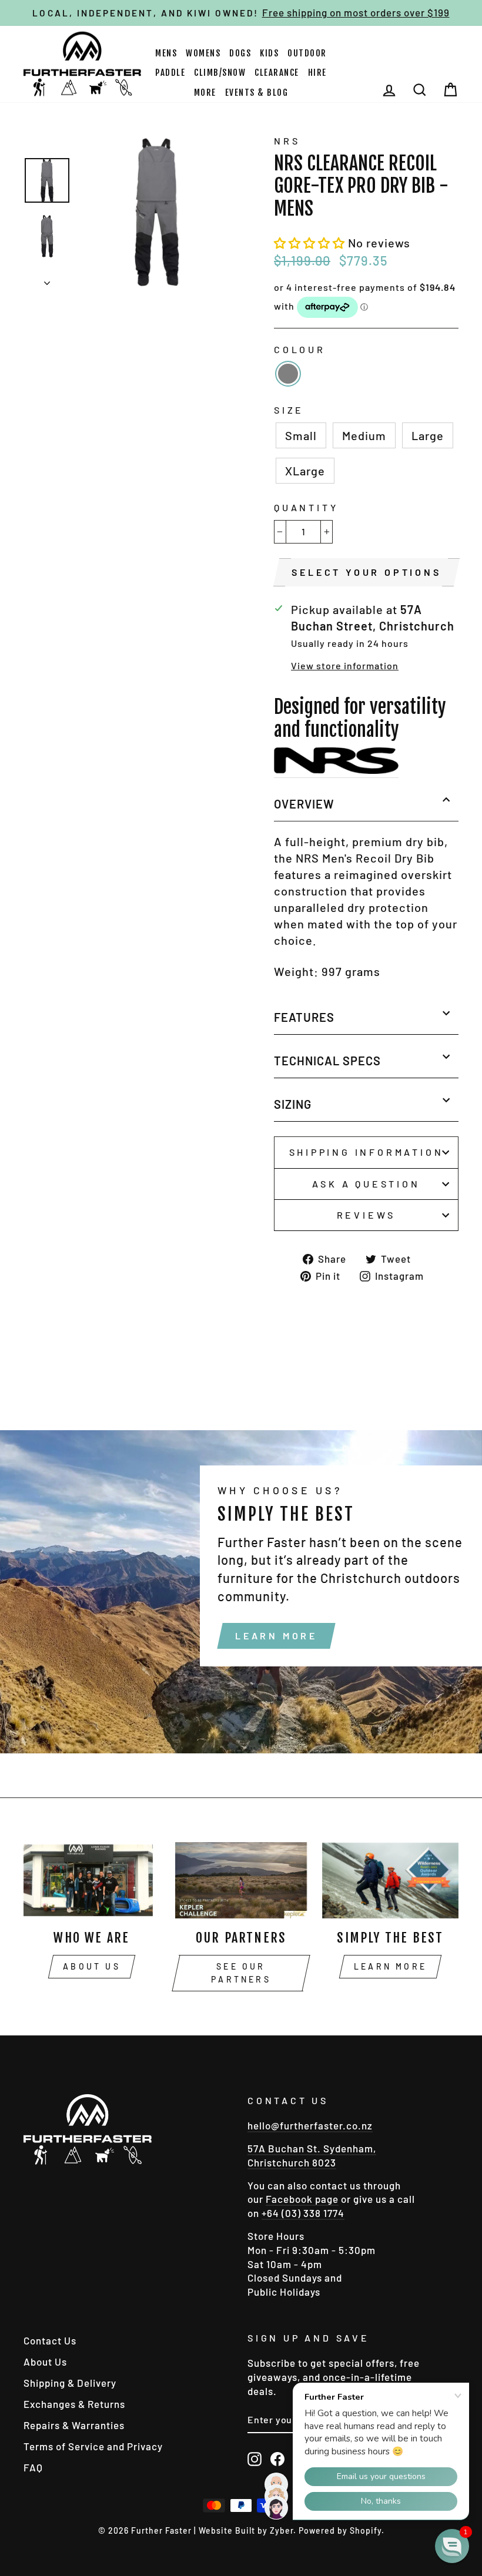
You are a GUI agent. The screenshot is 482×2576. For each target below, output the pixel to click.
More (205, 93)
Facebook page (302, 2199)
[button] (311, 243)
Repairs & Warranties (74, 2425)
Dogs (240, 53)
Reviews (366, 1215)
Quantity (306, 507)
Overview (304, 804)
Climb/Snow (220, 73)
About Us (92, 1966)
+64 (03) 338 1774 (303, 2213)
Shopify (366, 2530)
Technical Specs (327, 1061)
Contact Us (50, 2340)
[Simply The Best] (390, 1880)
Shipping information (366, 1152)
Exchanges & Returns (74, 2404)
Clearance (277, 73)
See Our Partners (241, 1973)
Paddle (170, 73)
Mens (166, 53)
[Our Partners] (241, 1880)
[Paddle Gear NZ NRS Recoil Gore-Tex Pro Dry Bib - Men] (336, 763)
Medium (364, 435)
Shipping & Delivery (70, 2383)
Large (428, 435)
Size (289, 410)
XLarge (305, 471)
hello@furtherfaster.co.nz (310, 2125)
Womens (203, 53)
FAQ (33, 2467)
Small (301, 435)
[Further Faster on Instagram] (255, 2458)
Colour (300, 349)
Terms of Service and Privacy (93, 2446)
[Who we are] (92, 1880)
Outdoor (307, 53)
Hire (317, 73)
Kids (269, 53)
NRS (287, 141)
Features (304, 1017)
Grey (288, 374)
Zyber (282, 2530)
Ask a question (366, 1184)
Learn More (276, 1636)
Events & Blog (257, 93)
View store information (345, 665)
